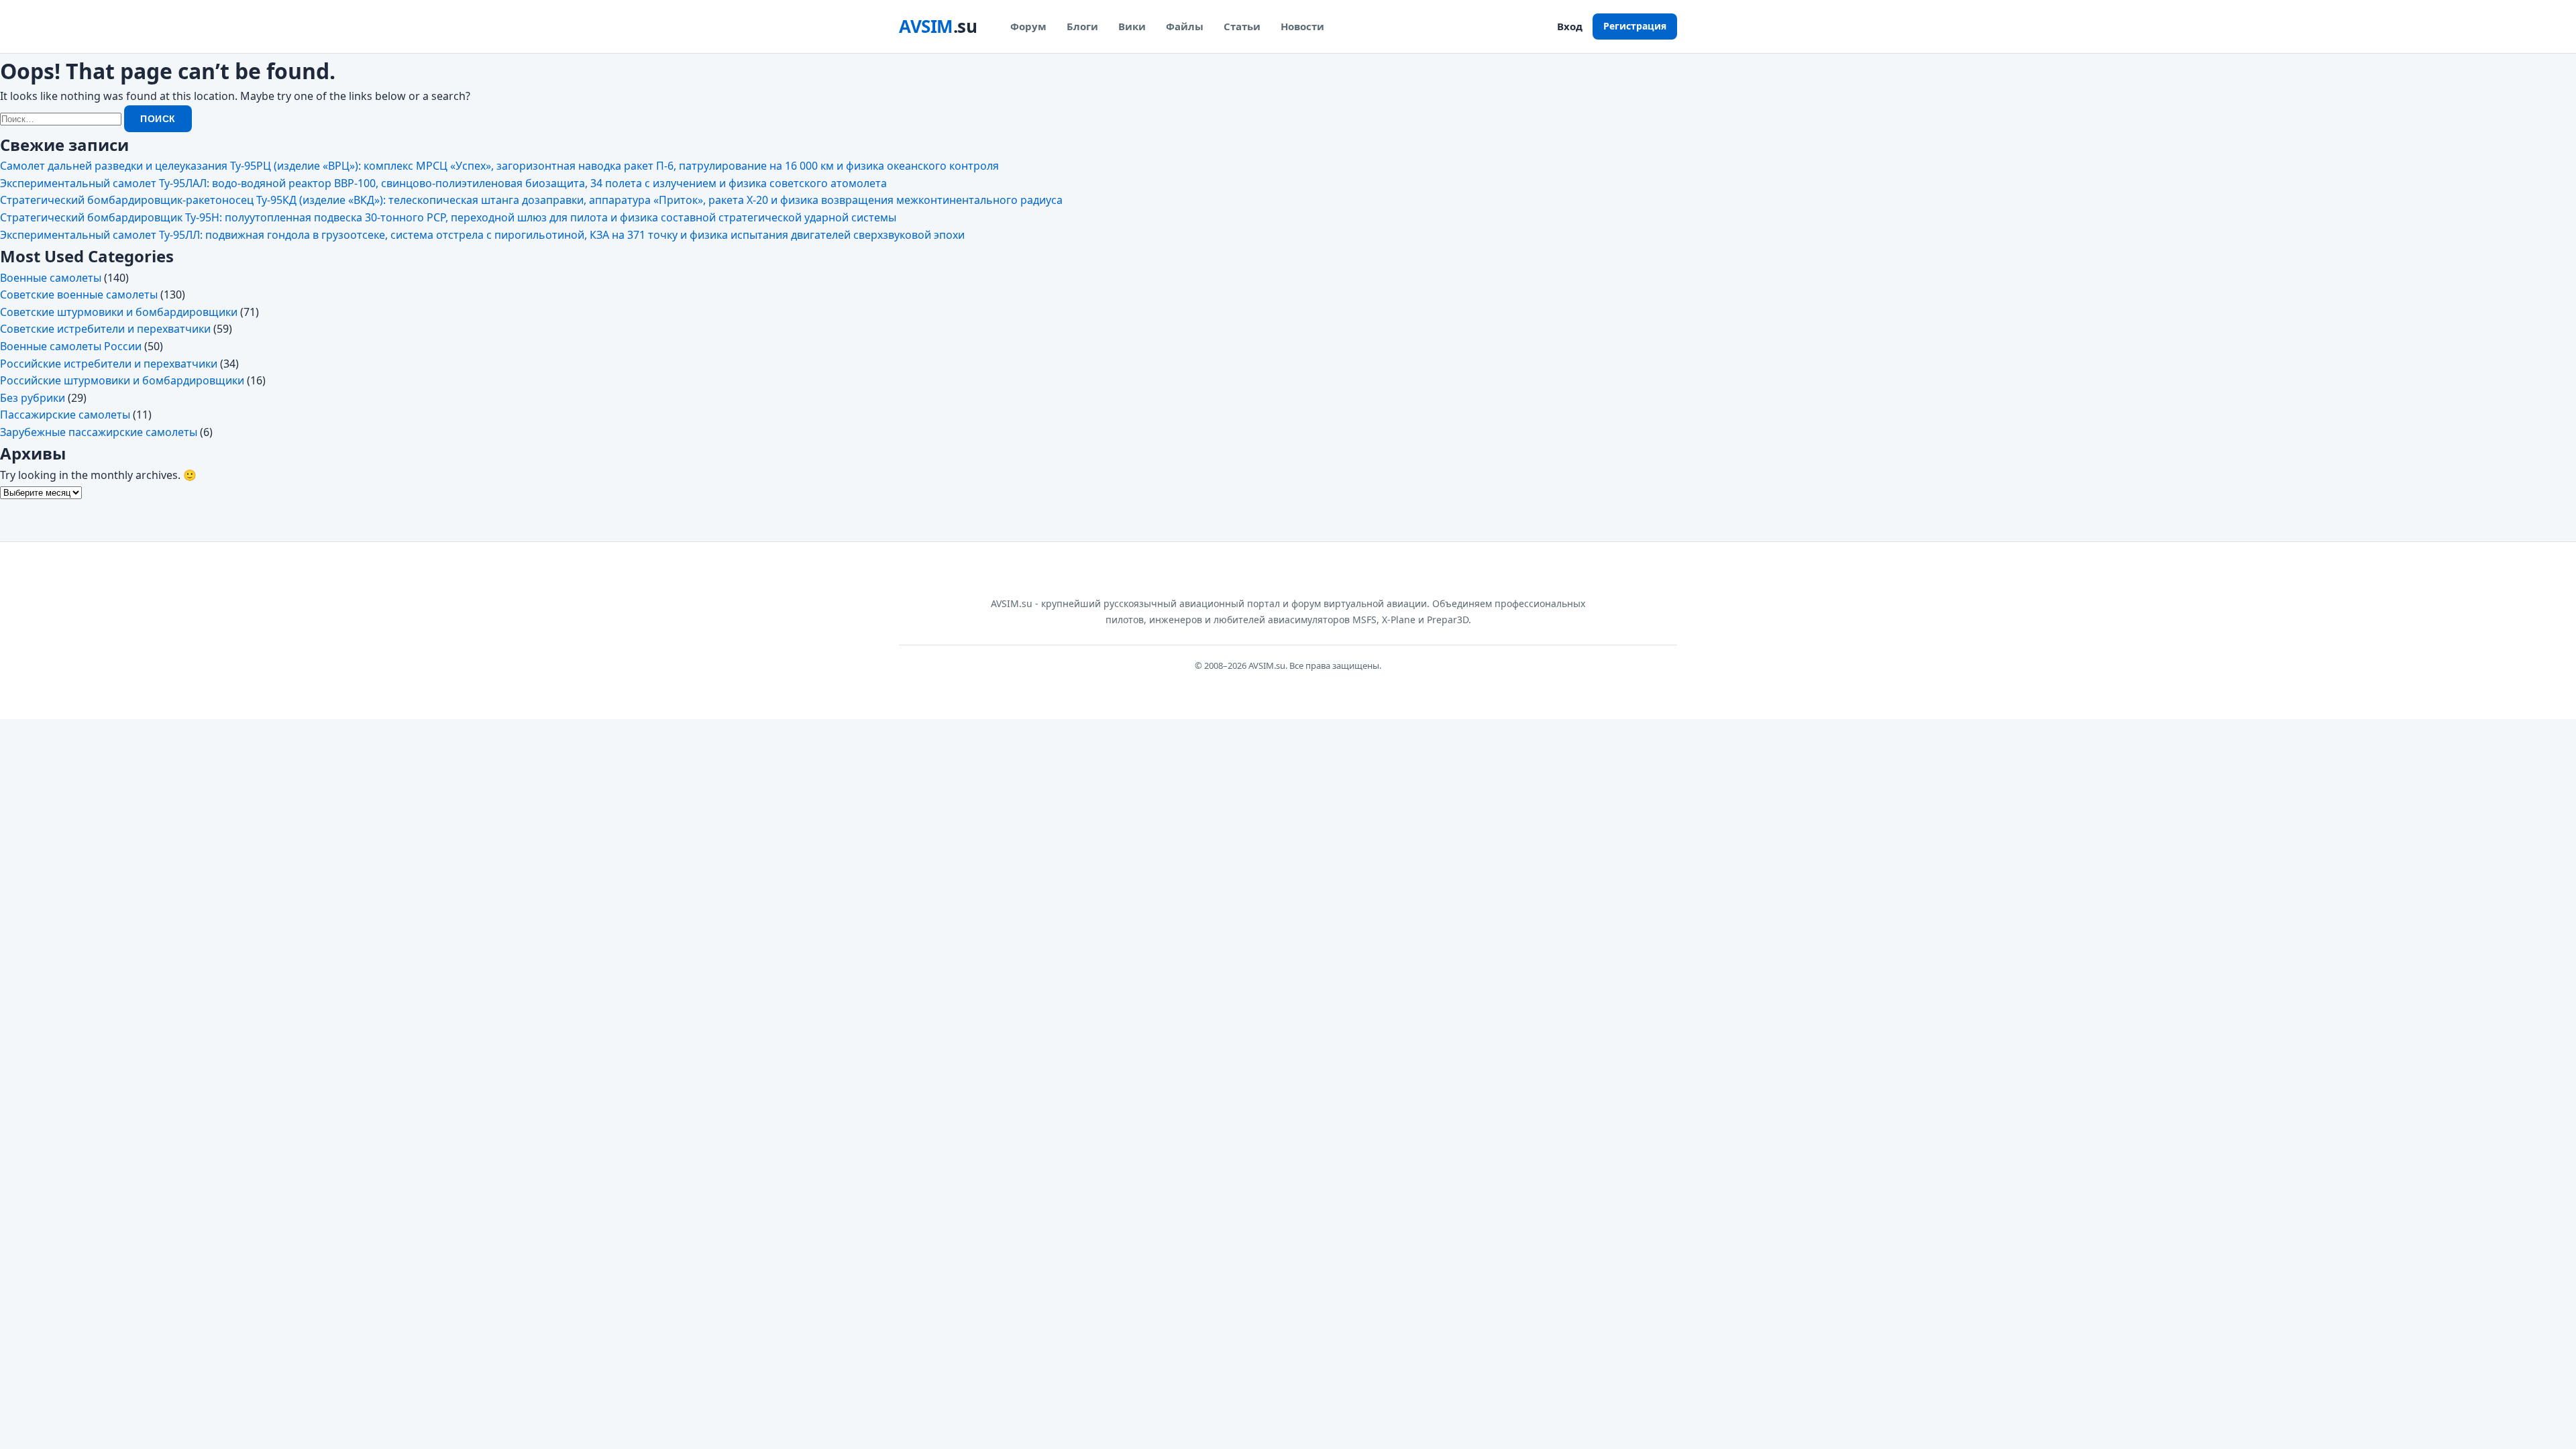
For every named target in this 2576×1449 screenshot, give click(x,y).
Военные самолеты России (71, 346)
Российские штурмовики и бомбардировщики (122, 380)
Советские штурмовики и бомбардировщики (119, 312)
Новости (1302, 26)
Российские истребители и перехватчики (109, 364)
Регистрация (1635, 26)
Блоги (1082, 26)
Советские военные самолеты (79, 294)
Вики (1132, 26)
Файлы (1185, 26)
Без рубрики (33, 398)
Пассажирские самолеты (65, 415)
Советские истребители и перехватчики (105, 329)
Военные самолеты (51, 278)
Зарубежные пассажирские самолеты (99, 432)
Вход (1570, 26)
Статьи (1242, 26)
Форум (1028, 26)
